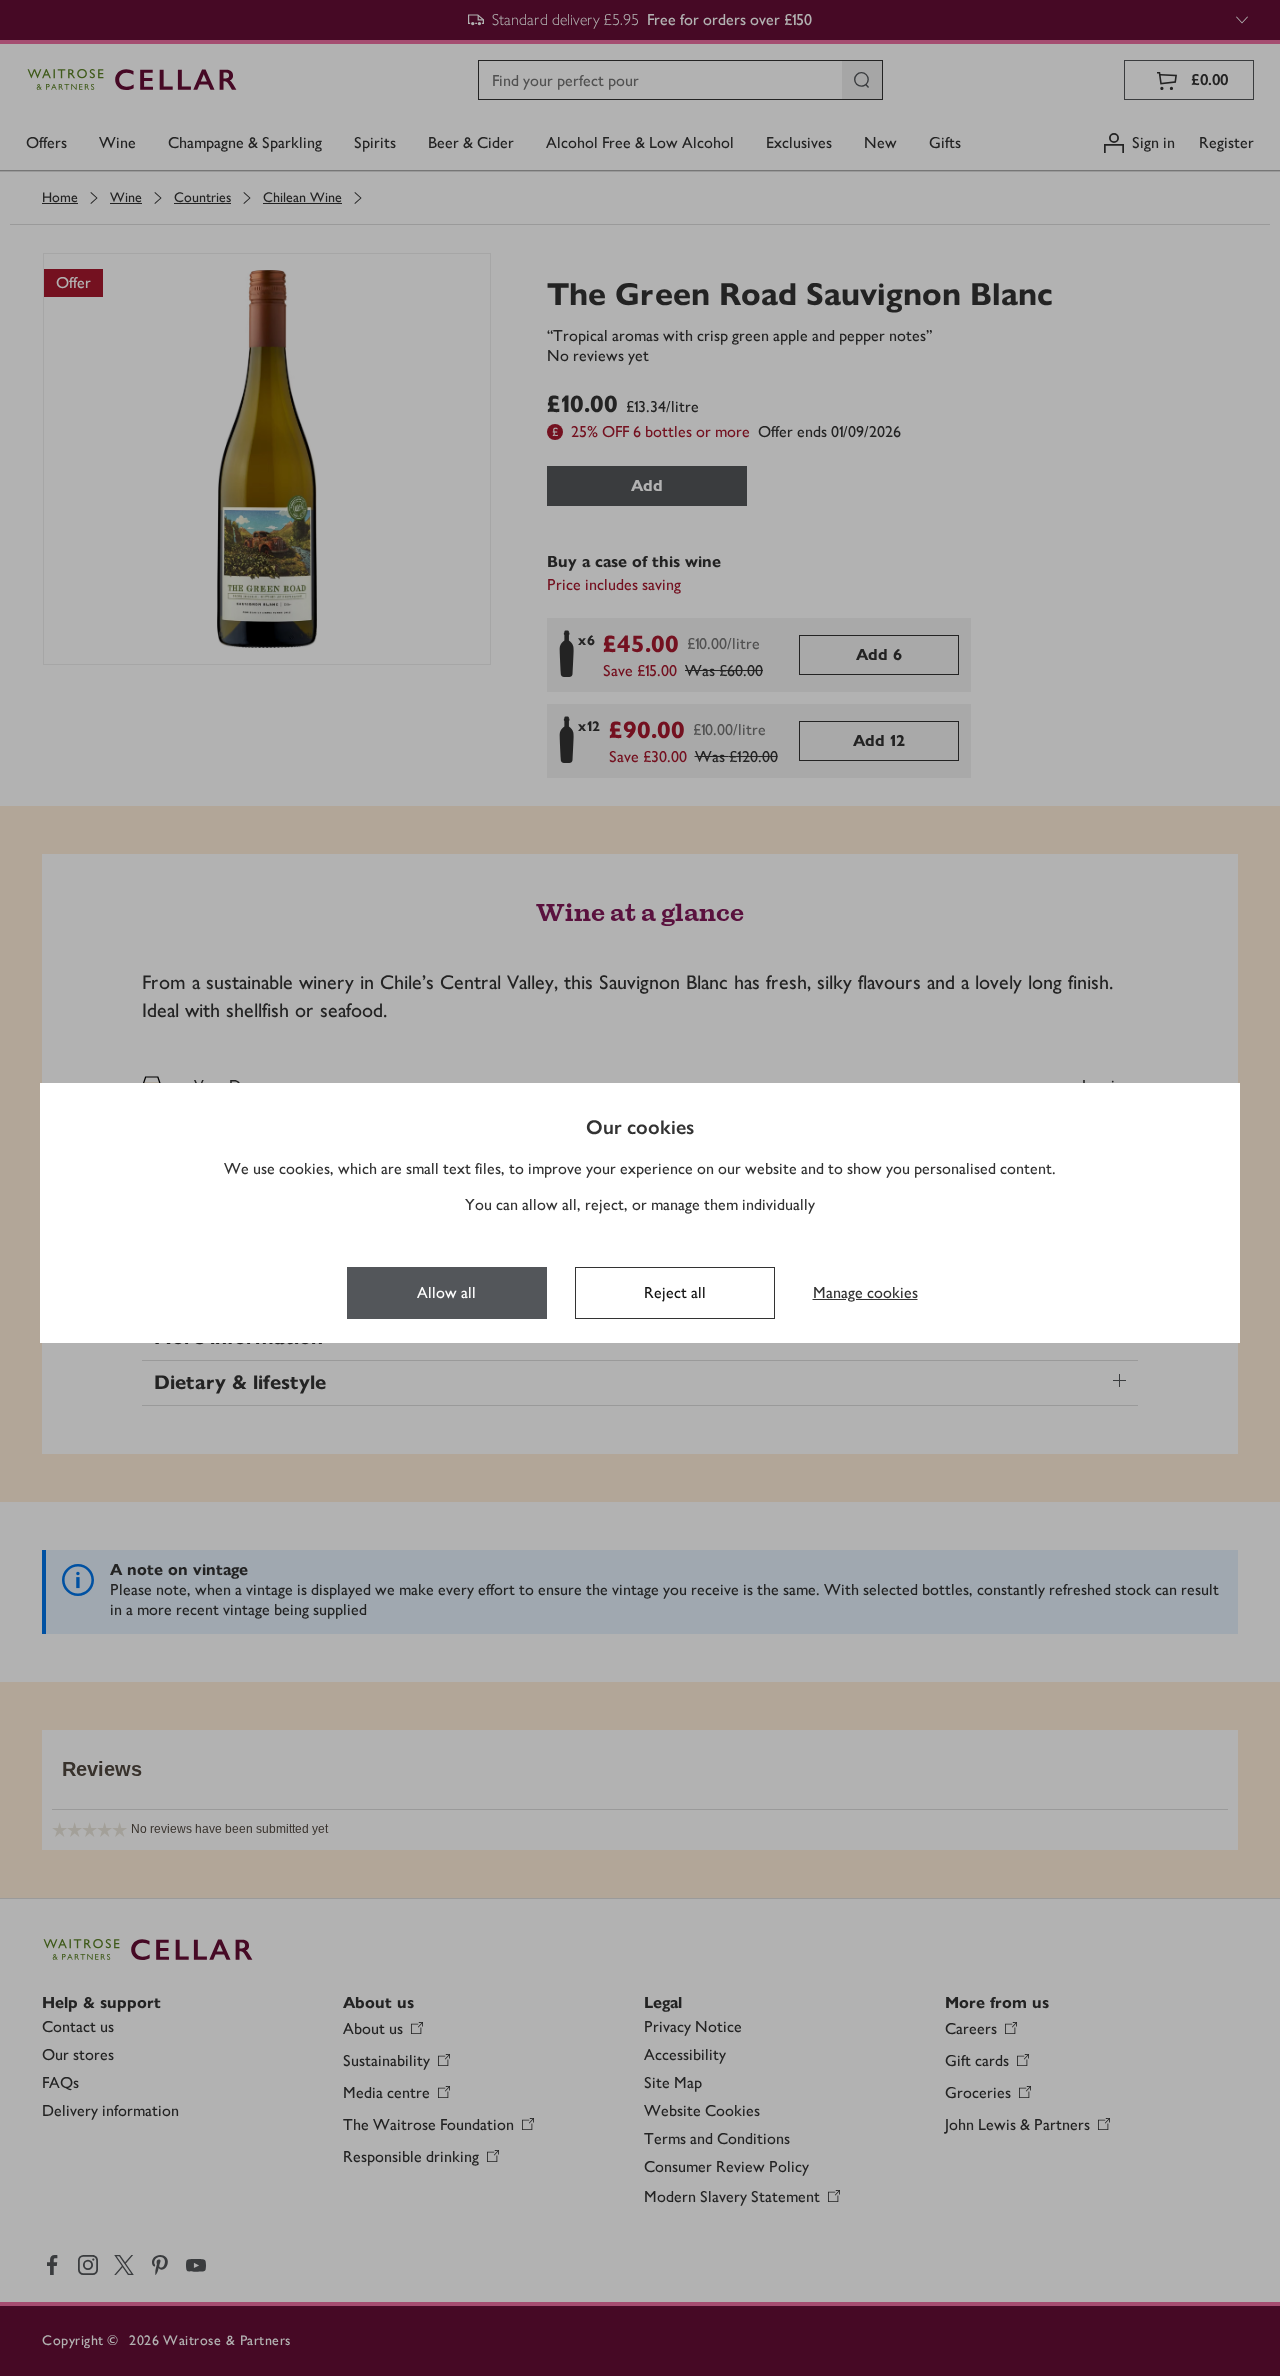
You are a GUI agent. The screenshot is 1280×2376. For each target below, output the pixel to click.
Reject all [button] (675, 1292)
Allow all (446, 1292)
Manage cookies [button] (865, 1292)
